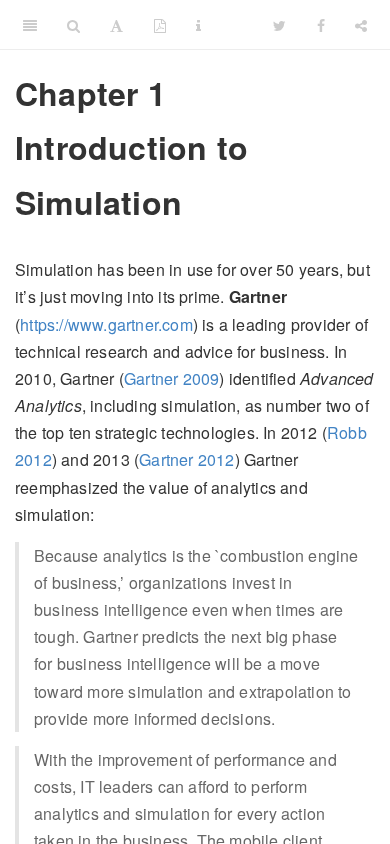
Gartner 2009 (171, 378)
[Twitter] (279, 25)
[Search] (73, 25)
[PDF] (160, 25)
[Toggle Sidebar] (30, 25)
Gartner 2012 (186, 459)
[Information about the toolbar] (198, 25)
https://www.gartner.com (106, 324)
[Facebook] (321, 25)
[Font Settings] (116, 25)
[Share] (361, 25)
